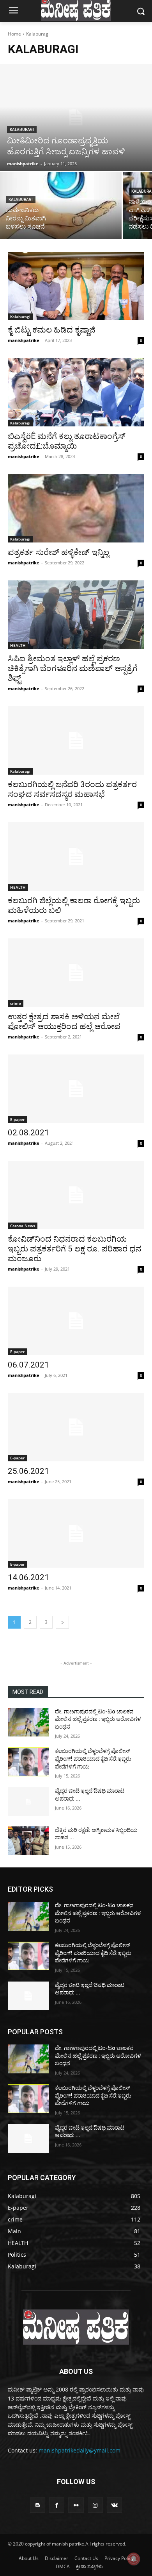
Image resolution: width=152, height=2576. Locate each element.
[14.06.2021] (76, 1533)
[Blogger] (38, 2505)
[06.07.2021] (76, 1321)
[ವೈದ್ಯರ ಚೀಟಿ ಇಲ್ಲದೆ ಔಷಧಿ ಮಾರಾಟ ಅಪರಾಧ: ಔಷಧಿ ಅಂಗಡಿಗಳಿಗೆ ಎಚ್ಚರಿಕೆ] (28, 1802)
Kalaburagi (22, 130)
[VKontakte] (114, 2505)
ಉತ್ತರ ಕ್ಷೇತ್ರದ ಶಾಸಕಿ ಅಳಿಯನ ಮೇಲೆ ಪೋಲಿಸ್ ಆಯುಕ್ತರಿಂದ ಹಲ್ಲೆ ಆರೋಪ (64, 1021)
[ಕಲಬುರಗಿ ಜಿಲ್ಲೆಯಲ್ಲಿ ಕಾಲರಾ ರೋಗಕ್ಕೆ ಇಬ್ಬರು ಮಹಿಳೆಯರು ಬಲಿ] (76, 857)
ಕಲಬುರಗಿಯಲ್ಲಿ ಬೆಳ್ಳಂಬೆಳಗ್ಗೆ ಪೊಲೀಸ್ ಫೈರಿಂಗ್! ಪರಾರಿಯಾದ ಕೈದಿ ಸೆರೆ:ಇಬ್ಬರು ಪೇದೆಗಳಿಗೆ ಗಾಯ (93, 1759)
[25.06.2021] (76, 1427)
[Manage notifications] (134, 2559)
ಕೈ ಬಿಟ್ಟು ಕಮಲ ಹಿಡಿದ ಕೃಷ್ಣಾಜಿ (51, 330)
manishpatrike (24, 340)
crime (16, 1003)
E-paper (17, 1119)
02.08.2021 (28, 1133)
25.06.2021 (28, 1471)
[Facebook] (57, 2505)
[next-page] (62, 1622)
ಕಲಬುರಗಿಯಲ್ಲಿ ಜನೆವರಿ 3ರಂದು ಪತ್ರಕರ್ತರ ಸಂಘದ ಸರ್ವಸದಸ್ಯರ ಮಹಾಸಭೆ (72, 789)
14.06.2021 (28, 1577)
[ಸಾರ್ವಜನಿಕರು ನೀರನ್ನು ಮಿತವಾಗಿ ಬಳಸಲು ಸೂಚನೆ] (61, 206)
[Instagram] (95, 2505)
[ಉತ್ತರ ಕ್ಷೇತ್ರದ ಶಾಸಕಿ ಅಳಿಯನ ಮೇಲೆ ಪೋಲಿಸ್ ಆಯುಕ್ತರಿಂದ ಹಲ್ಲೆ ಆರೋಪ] (76, 973)
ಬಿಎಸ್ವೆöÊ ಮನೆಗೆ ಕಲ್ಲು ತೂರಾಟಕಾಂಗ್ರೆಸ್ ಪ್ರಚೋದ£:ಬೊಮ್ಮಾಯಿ (67, 441)
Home (14, 34)
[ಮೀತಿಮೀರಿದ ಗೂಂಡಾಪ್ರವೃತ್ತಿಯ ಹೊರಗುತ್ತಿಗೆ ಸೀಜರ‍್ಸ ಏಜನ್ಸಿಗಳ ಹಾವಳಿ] (76, 117)
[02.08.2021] (76, 1089)
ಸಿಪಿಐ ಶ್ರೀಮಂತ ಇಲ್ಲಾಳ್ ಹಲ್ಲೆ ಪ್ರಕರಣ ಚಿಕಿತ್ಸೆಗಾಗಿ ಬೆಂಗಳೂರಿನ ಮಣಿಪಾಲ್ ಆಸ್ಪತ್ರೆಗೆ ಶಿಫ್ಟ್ (73, 668)
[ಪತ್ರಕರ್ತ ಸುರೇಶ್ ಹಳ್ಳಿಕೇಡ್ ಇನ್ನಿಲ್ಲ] (76, 508)
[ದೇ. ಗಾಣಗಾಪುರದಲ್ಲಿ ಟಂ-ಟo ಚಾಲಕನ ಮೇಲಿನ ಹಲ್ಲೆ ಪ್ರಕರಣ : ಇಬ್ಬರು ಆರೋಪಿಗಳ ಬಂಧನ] (28, 1722)
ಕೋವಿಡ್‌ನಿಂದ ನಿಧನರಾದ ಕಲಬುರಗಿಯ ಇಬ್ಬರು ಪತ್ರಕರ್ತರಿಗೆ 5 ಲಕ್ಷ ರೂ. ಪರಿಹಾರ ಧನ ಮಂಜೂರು (74, 1249)
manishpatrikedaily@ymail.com (80, 2450)
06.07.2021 (28, 1365)
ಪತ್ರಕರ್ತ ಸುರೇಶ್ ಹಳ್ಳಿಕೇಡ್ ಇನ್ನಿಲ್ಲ (58, 552)
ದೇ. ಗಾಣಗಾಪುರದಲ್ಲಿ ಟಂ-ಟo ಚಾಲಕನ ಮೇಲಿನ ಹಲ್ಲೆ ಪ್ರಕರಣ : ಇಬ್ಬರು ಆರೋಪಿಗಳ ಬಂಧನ (98, 1719)
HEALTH (18, 645)
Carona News (23, 1226)
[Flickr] (76, 2505)
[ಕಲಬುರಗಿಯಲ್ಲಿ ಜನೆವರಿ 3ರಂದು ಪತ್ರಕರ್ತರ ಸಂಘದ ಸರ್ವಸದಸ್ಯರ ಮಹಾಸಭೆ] (76, 740)
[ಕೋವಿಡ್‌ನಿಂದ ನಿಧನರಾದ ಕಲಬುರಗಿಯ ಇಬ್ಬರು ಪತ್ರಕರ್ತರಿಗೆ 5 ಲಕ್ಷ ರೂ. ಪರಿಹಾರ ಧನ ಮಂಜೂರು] (76, 1195)
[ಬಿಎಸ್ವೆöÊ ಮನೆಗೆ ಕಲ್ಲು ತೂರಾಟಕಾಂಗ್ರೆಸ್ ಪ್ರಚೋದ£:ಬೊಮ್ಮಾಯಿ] (76, 392)
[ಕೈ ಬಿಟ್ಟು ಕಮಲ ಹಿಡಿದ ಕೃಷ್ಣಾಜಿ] (76, 286)
